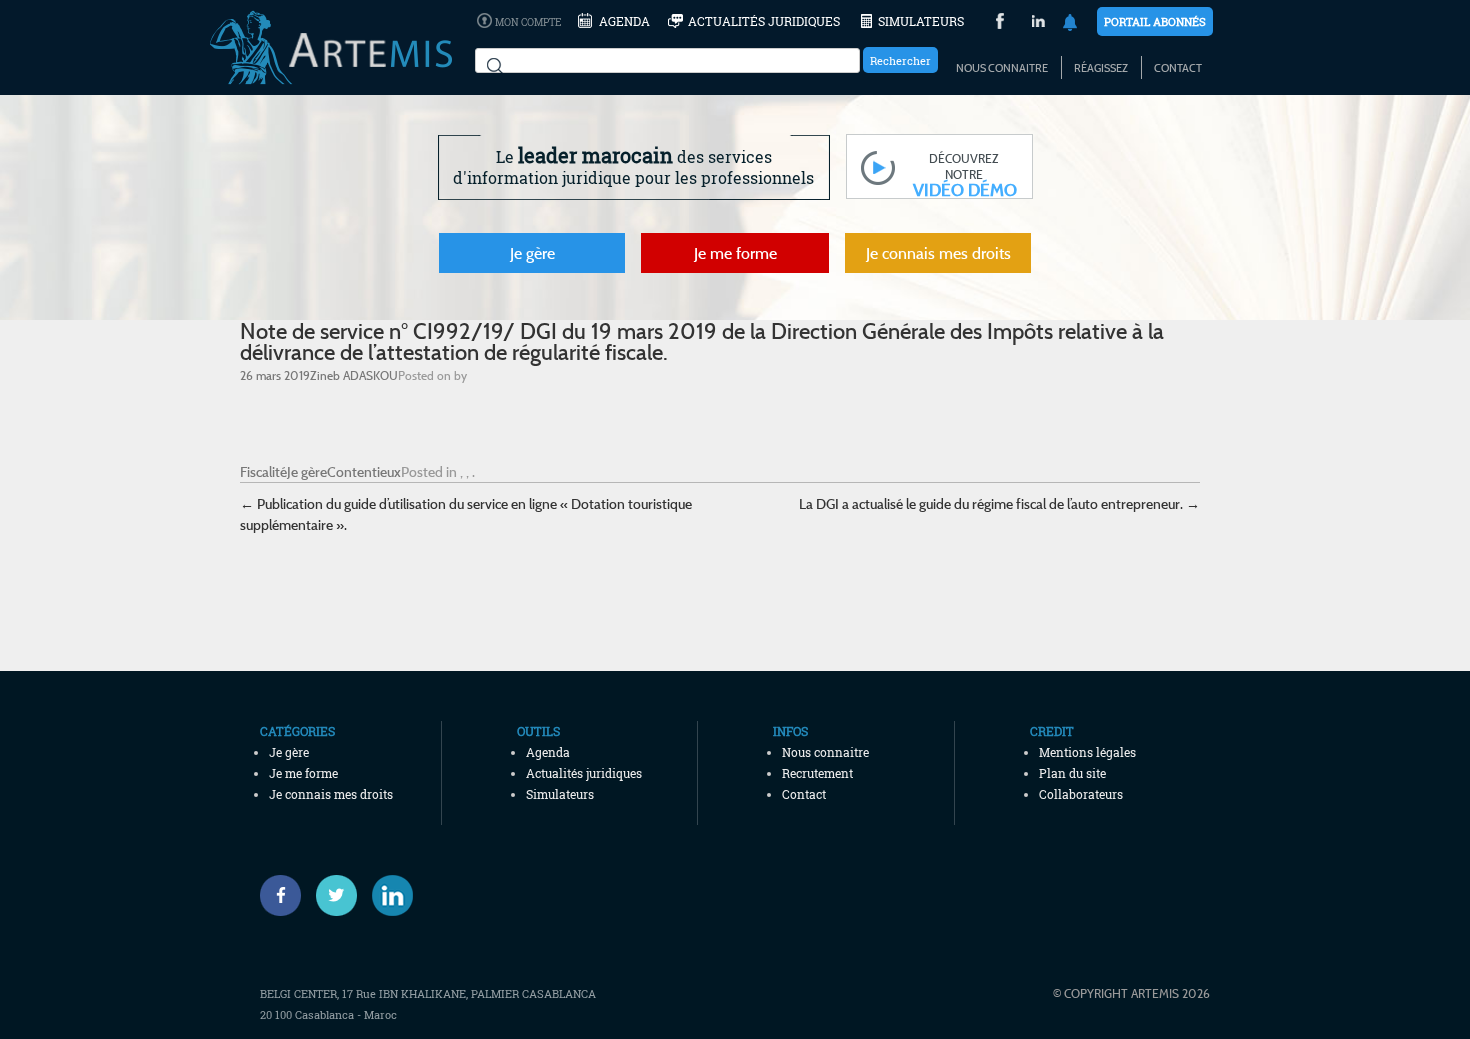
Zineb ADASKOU (354, 375)
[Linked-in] (392, 895)
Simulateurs (921, 21)
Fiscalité (263, 471)
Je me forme (735, 253)
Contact (1178, 68)
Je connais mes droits (938, 253)
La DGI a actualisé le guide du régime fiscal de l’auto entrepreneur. (999, 503)
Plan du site (1072, 773)
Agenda (624, 21)
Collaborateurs (1081, 794)
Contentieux (364, 471)
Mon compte (528, 22)
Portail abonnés (1155, 21)
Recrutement (817, 773)
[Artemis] (331, 75)
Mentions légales (1087, 752)
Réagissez (1101, 68)
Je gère (532, 253)
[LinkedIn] (1038, 23)
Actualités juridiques (764, 21)
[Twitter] (336, 895)
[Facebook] (280, 895)
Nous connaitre (1002, 68)
